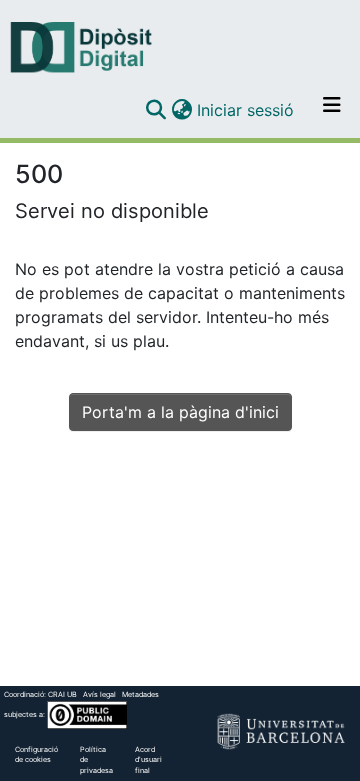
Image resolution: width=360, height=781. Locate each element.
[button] (155, 110)
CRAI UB (62, 694)
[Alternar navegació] (332, 110)
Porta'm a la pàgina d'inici (180, 412)
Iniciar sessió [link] (246, 110)
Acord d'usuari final (148, 760)
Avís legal (99, 694)
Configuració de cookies (36, 755)
